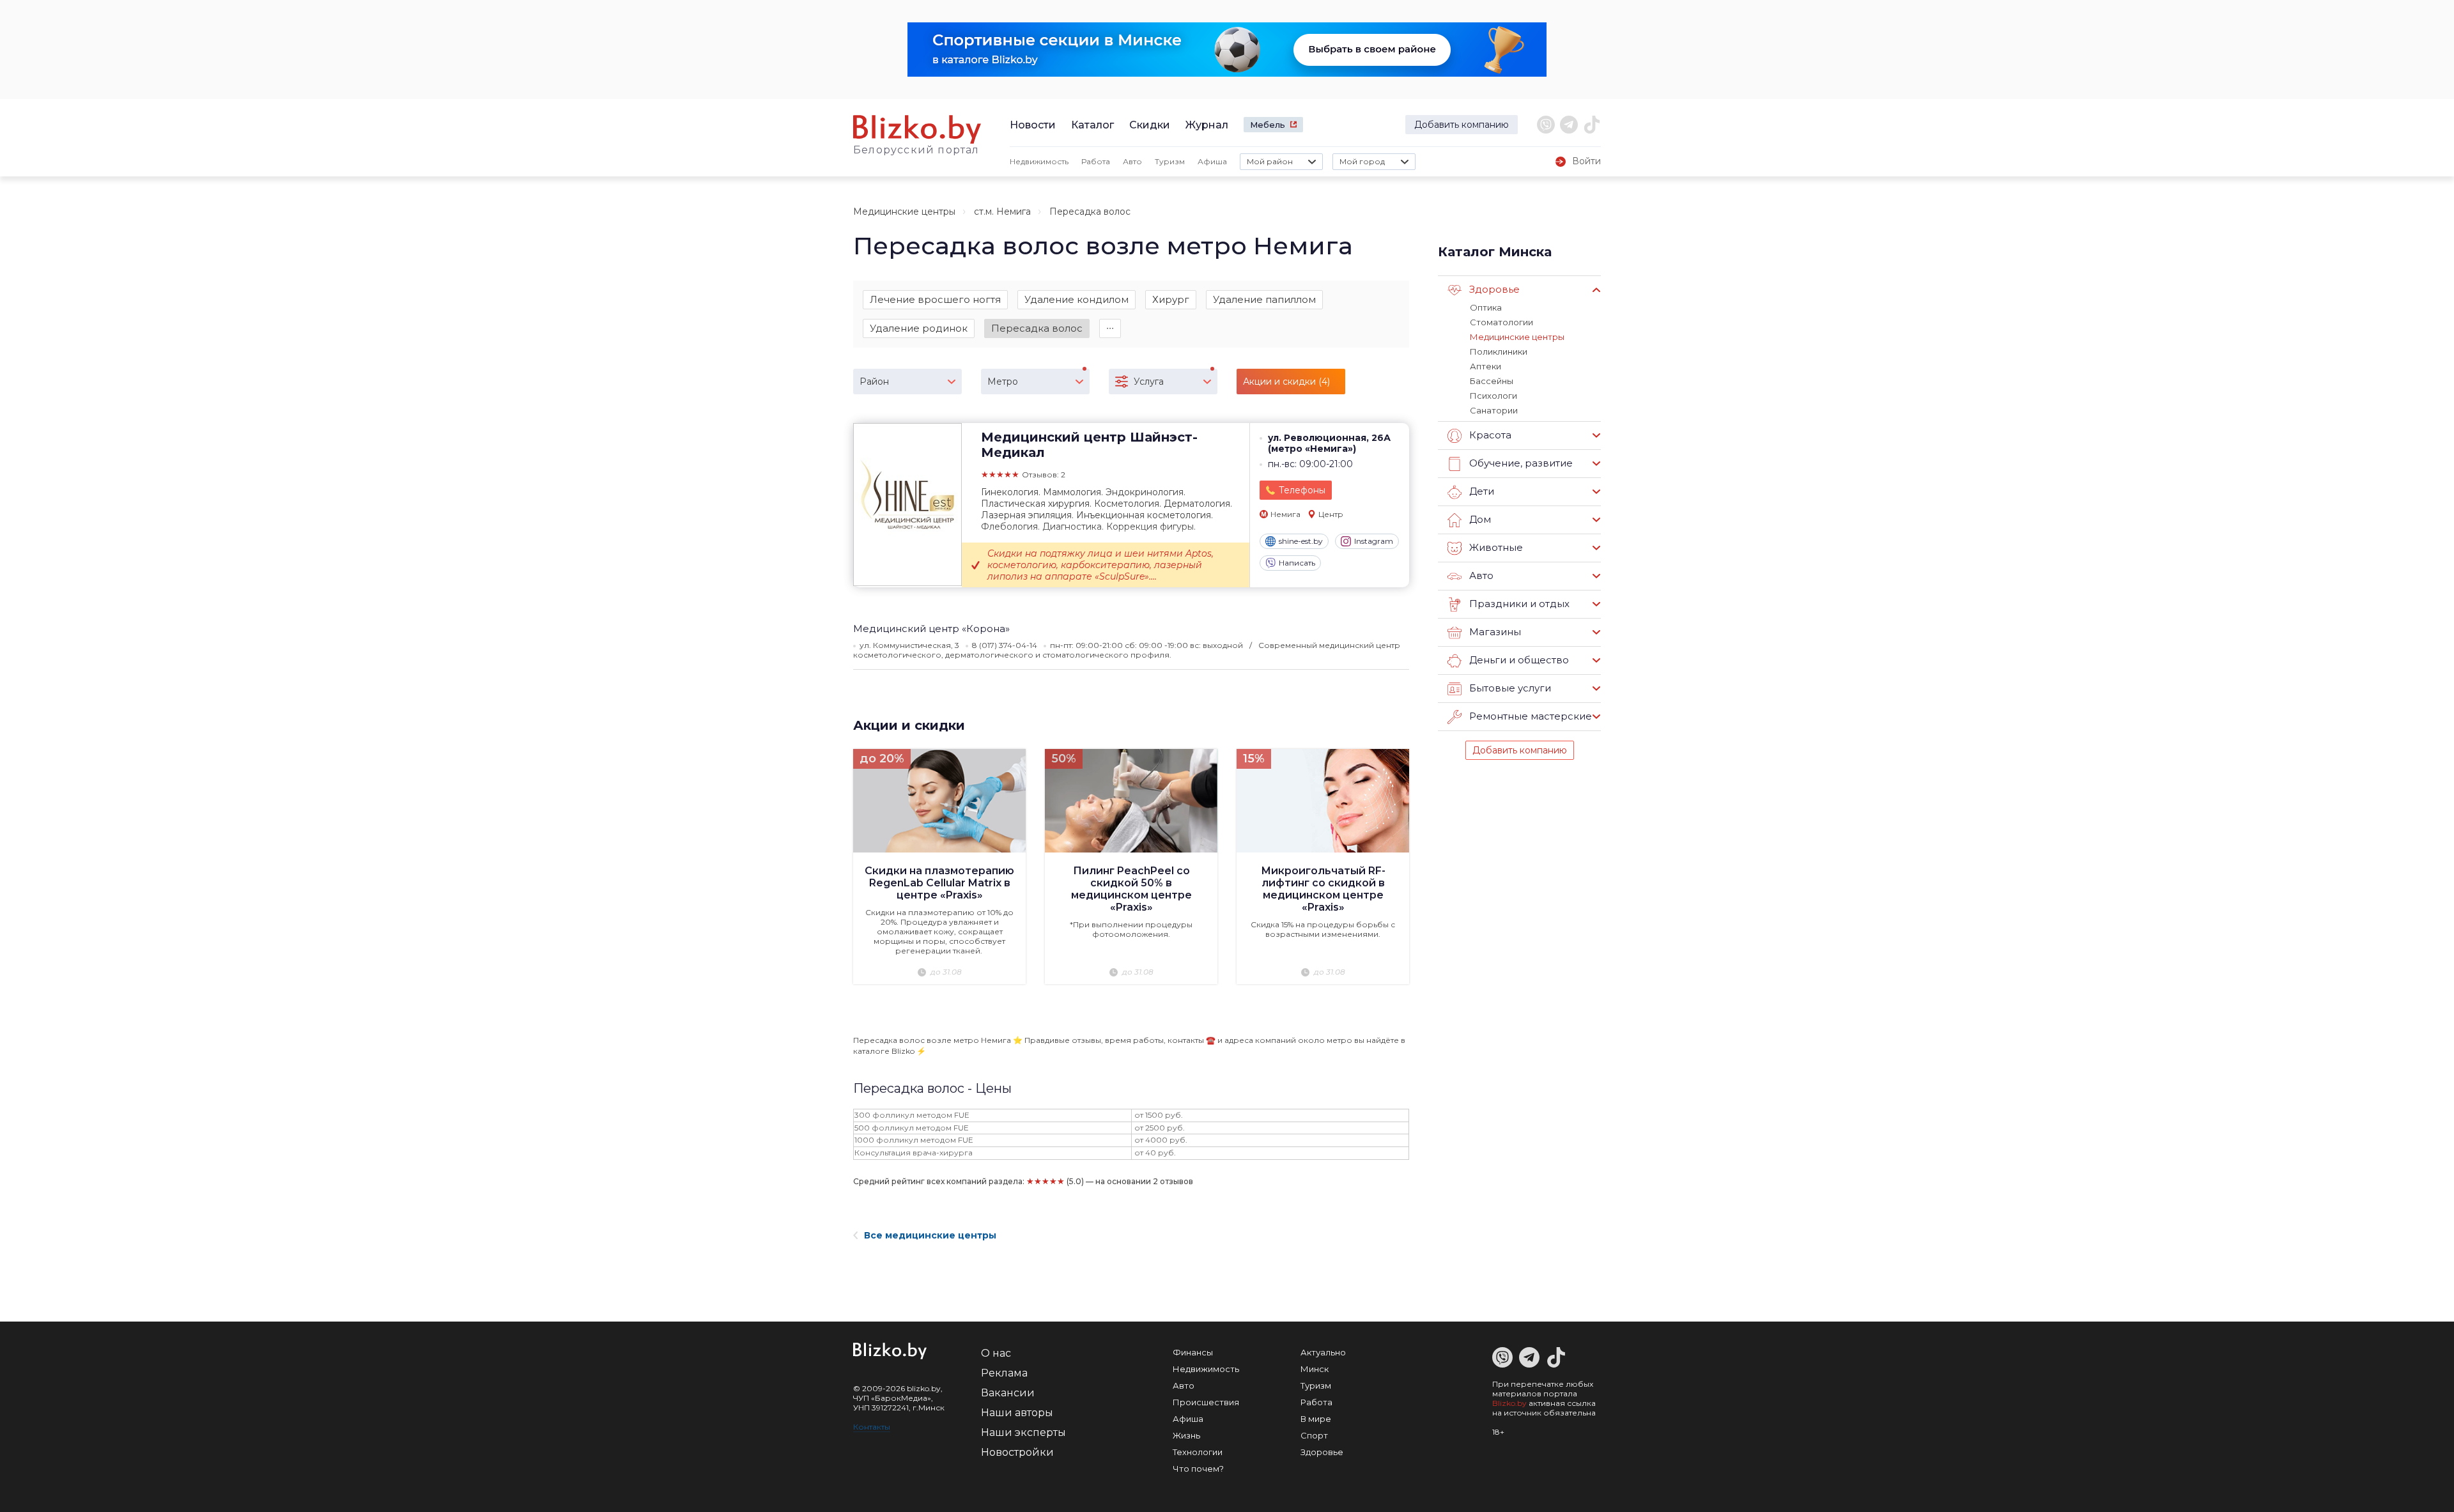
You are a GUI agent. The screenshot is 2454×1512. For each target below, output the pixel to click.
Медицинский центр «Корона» (931, 629)
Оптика (1486, 307)
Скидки (1150, 125)
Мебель (1268, 125)
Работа (1096, 161)
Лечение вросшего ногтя (935, 299)
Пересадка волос (1037, 328)
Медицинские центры (904, 212)
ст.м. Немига (1002, 212)
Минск (1315, 1369)
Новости (1033, 125)
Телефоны (1302, 490)
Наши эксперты (1023, 1432)
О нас (996, 1353)
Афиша (1212, 161)
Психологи (1493, 396)
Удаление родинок (919, 328)
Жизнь (1186, 1435)
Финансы (1193, 1352)
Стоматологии (1501, 322)
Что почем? (1198, 1469)
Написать (1297, 563)
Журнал (1207, 125)
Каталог (1092, 125)
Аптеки (1486, 366)
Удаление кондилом (1077, 299)
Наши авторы (1017, 1413)
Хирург (1171, 299)
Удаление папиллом (1264, 299)
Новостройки (1017, 1452)
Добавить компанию (1462, 125)
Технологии (1198, 1452)
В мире (1316, 1419)
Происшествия (1206, 1402)
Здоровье (1322, 1452)
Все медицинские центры (930, 1235)
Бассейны (1492, 381)
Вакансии (1008, 1393)
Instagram (1374, 541)
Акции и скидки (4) (1286, 382)
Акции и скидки (909, 725)
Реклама (1004, 1373)
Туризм (1170, 161)
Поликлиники (1499, 351)
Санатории (1494, 410)
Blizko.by (1509, 1403)
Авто (1132, 161)
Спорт (1314, 1435)
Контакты (872, 1427)
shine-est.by (1301, 541)
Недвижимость (1039, 161)
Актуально (1323, 1352)
